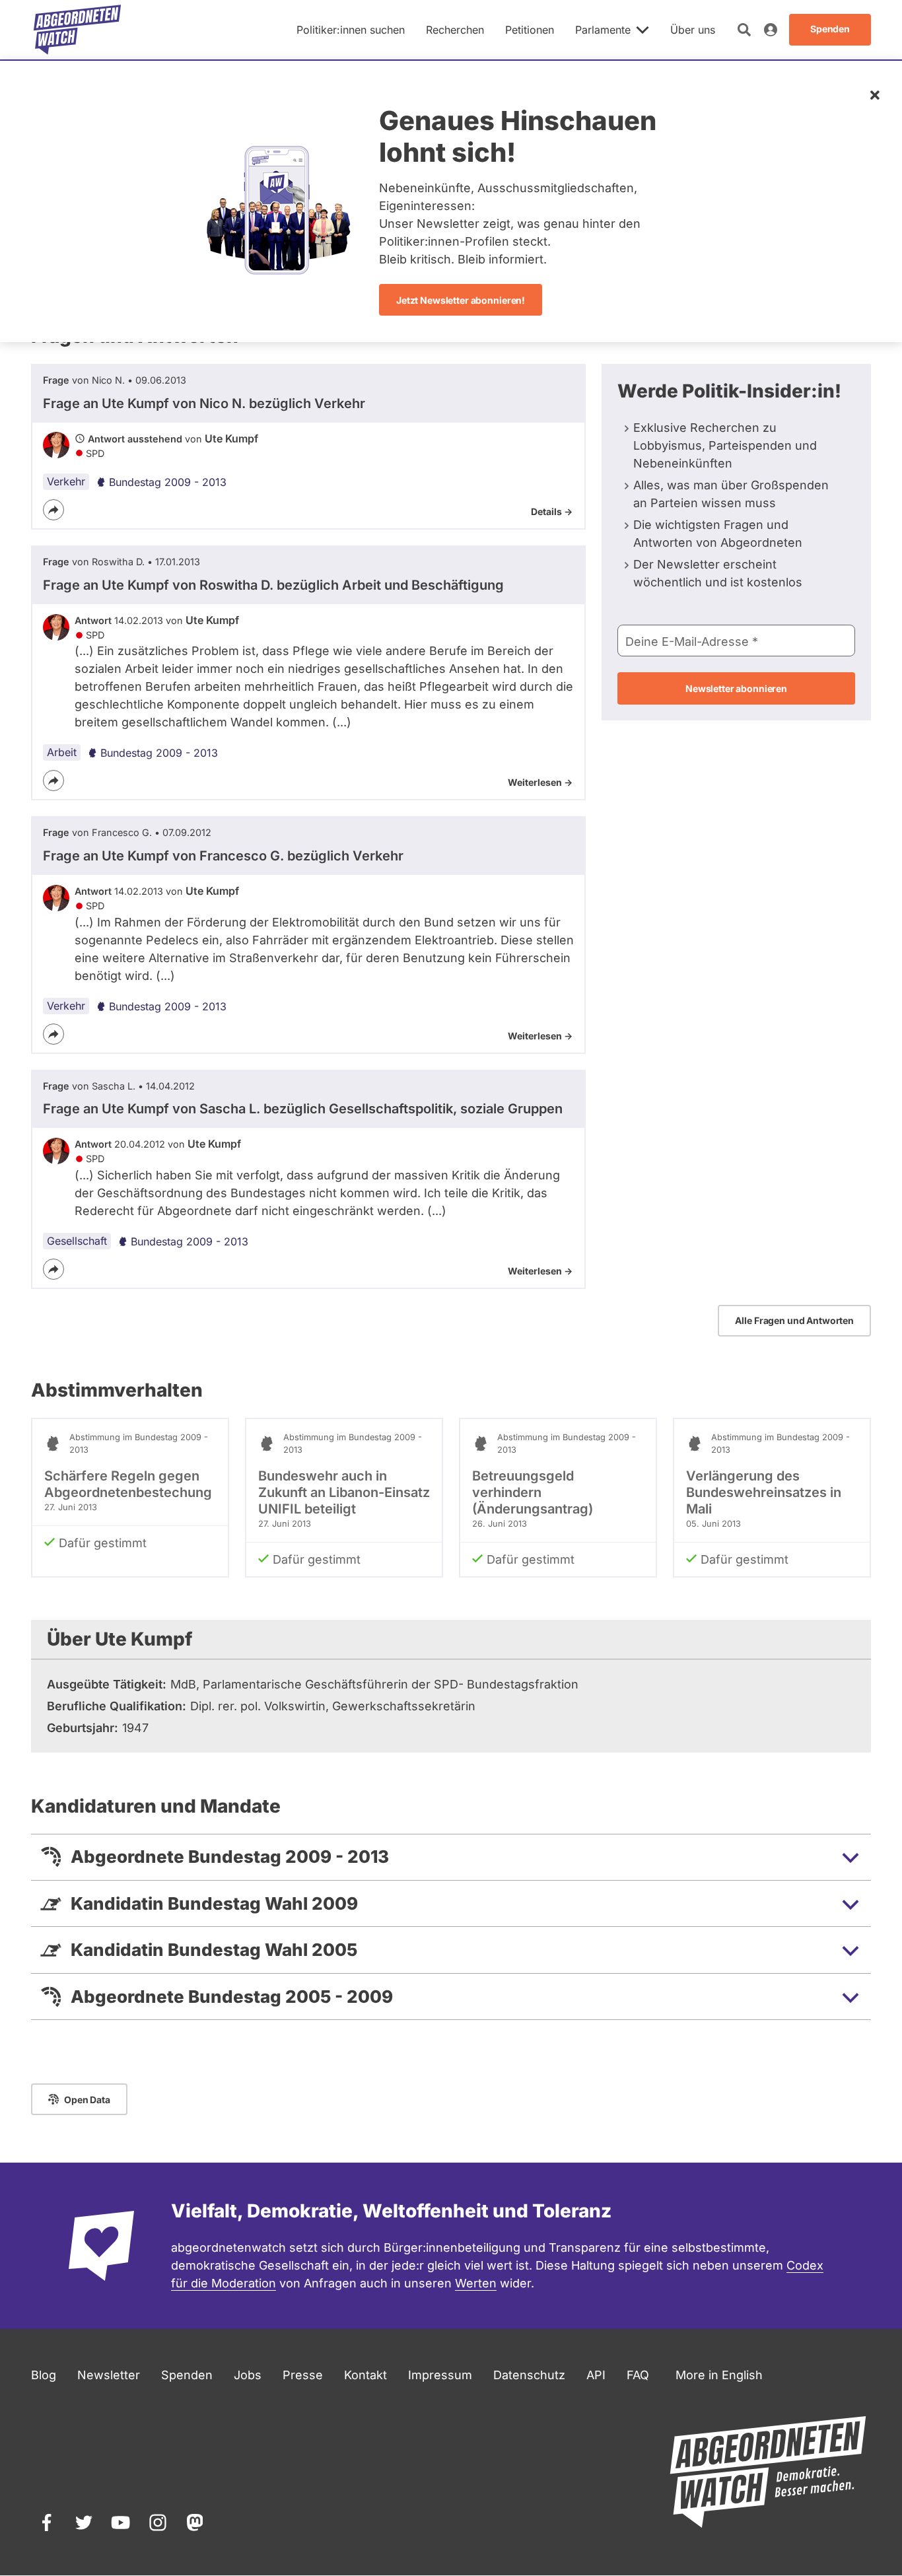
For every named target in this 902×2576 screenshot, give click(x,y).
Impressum (440, 2375)
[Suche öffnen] (744, 30)
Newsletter (109, 2375)
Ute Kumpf (231, 438)
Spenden (187, 2375)
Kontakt (365, 2375)
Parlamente (603, 30)
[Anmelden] (771, 30)
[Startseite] (77, 30)
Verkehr (66, 481)
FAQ (638, 2375)
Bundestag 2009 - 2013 (168, 482)
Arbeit (62, 752)
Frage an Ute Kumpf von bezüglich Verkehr (204, 403)
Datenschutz (529, 2375)
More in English (719, 2375)
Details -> (552, 511)
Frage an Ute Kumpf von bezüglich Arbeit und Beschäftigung (273, 585)
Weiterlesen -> (540, 782)
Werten (476, 2283)
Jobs (248, 2375)
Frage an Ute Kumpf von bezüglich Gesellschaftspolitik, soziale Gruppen (303, 1109)
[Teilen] (53, 510)
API (596, 2375)
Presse (303, 2375)
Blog (44, 2375)
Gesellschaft (77, 1241)
